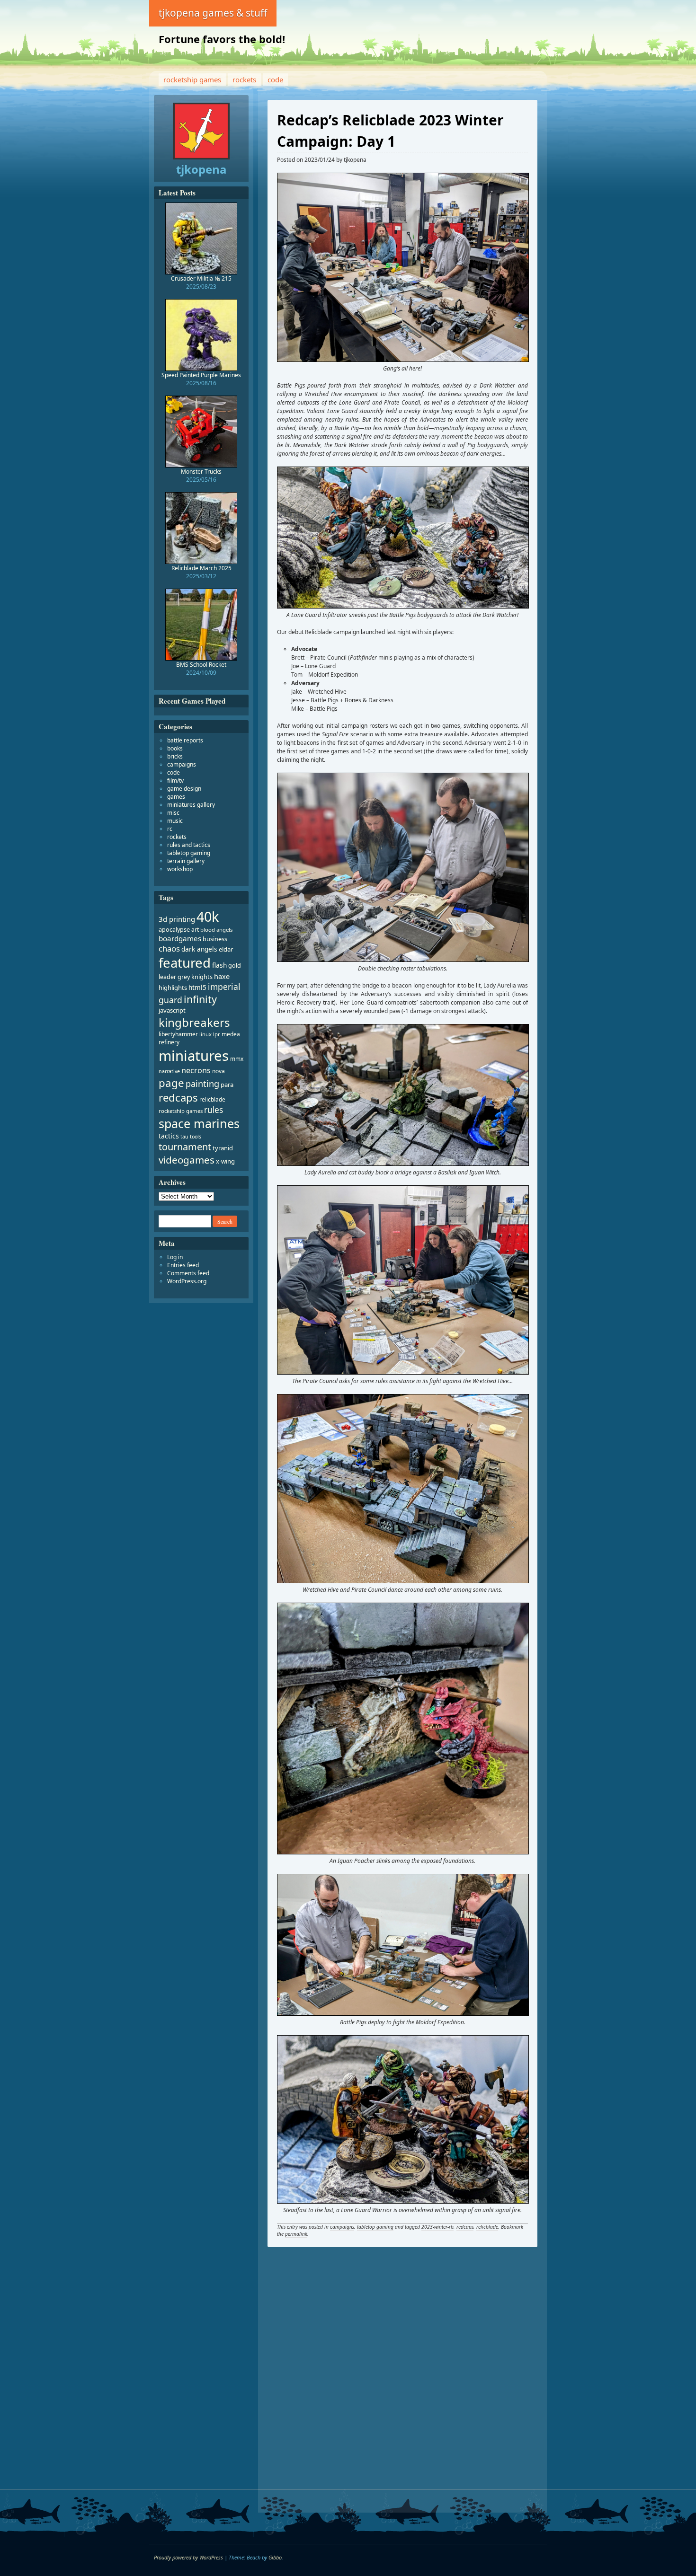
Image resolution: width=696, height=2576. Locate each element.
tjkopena (355, 160)
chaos (169, 948)
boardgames (180, 938)
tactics (169, 1136)
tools (196, 1137)
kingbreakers (194, 1022)
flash (219, 965)
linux (205, 1034)
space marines (199, 1123)
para (227, 1085)
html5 (197, 987)
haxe (222, 976)
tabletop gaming (375, 2227)
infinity (200, 999)
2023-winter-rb (437, 2227)
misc (173, 813)
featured (185, 963)
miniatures (194, 1056)
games (176, 797)
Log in (175, 1257)
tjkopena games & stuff (213, 13)
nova (219, 1071)
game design (184, 789)
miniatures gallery (191, 805)
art (195, 930)
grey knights (195, 977)
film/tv (175, 781)
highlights (173, 988)
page (171, 1083)
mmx (237, 1059)
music (175, 821)
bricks (175, 756)
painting (202, 1084)
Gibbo (275, 2557)
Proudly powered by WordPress (188, 2557)
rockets (244, 79)
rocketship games (192, 79)
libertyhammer (178, 1034)
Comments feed (188, 1273)
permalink (296, 2234)
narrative (169, 1071)
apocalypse (174, 930)
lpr (217, 1034)
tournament (185, 1147)
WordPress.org (187, 1281)
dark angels (199, 949)
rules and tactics (189, 845)
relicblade (487, 2227)
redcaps (465, 2227)
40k (208, 916)
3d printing (177, 919)
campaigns (342, 2227)
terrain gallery (186, 861)
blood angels (216, 930)
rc (170, 829)
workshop (180, 869)
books (175, 748)
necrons (196, 1070)
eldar (226, 949)
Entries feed (183, 1265)
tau (184, 1137)
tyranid (223, 1148)
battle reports (185, 740)
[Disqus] (402, 2383)
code (275, 79)
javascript (172, 1010)
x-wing (225, 1161)
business (215, 939)
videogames (187, 1160)
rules (214, 1110)
